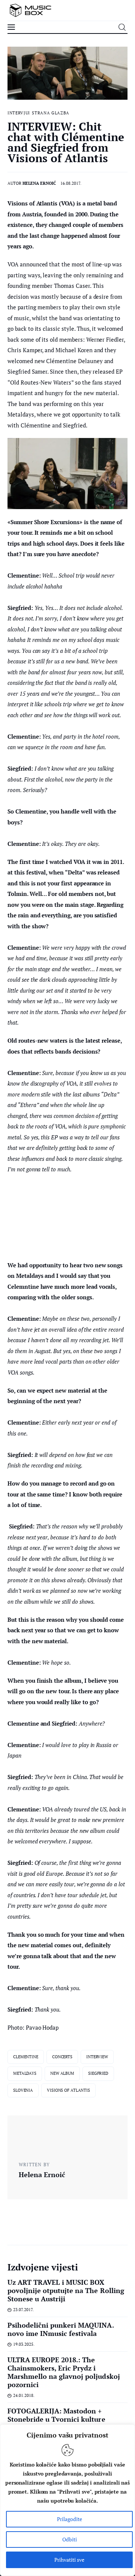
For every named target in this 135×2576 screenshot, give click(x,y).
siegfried (98, 2073)
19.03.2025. (24, 2344)
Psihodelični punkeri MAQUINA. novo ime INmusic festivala (61, 2329)
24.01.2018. (24, 2395)
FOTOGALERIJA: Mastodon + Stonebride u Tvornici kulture (56, 2415)
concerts (62, 2057)
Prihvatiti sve (69, 2560)
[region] (67, 2500)
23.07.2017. (23, 2310)
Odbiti (70, 2539)
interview (97, 2057)
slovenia (23, 2090)
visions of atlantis (68, 2090)
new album (62, 2073)
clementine (26, 2057)
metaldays (25, 2073)
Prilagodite (70, 2519)
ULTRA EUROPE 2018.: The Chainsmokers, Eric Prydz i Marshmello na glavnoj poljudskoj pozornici (64, 2372)
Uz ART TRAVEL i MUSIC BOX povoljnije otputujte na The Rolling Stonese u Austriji (66, 2290)
